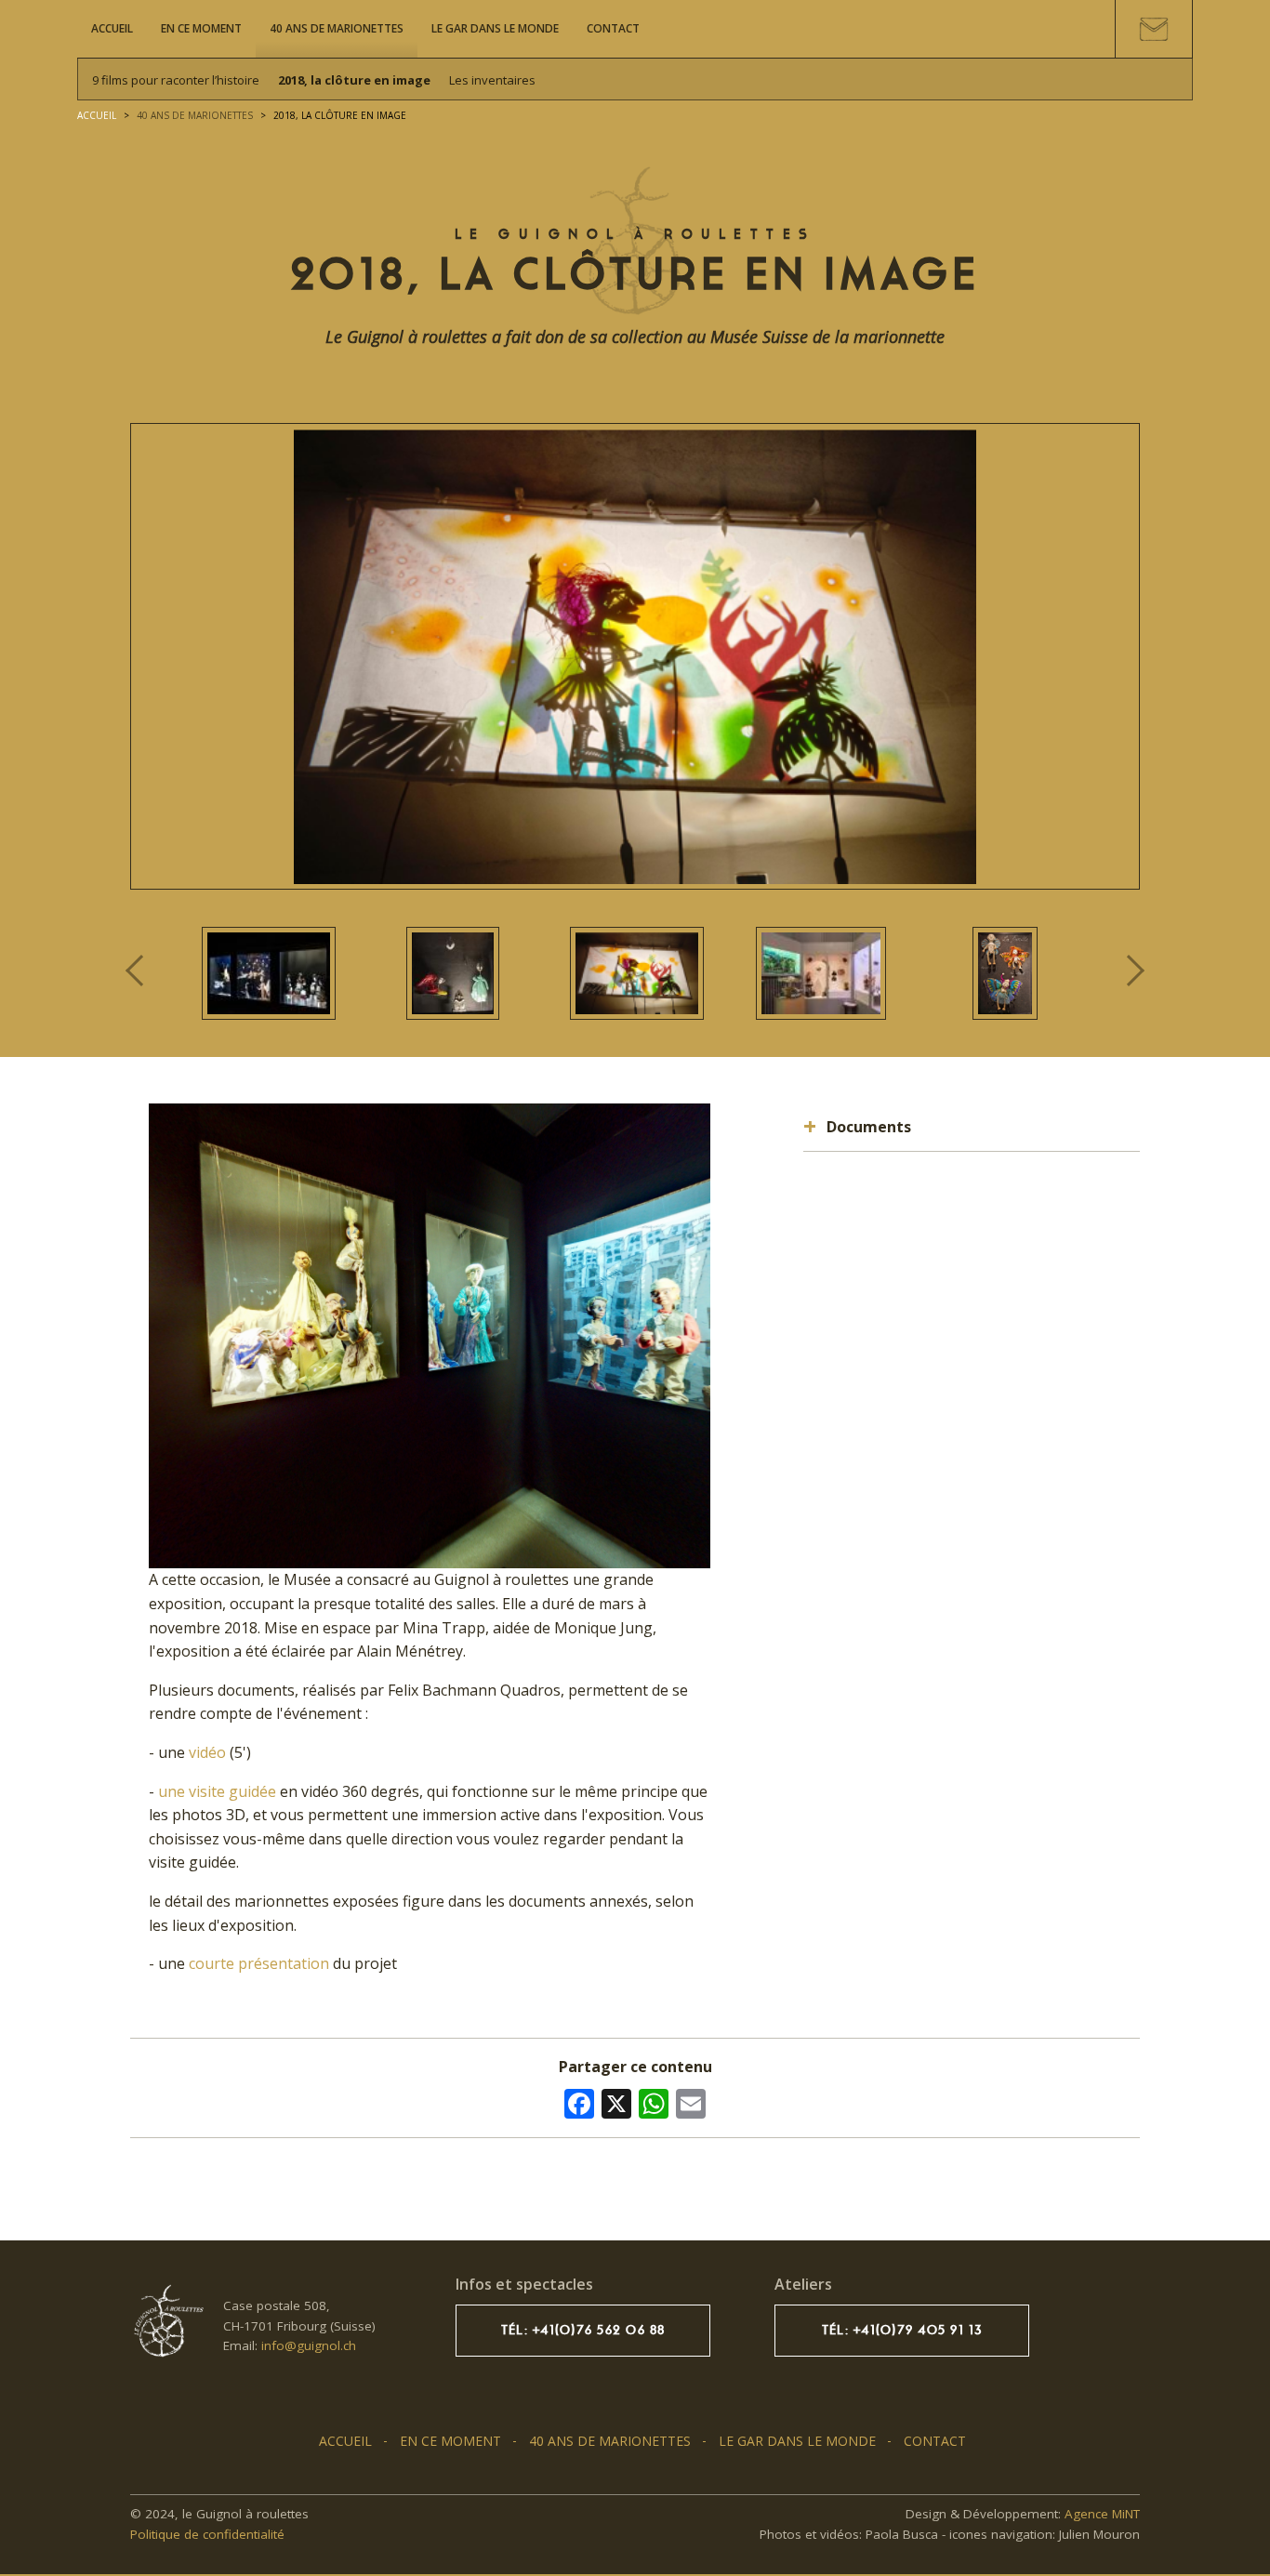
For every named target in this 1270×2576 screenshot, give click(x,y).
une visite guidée (219, 1791)
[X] (616, 2102)
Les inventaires (492, 80)
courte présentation (259, 1963)
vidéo (207, 1752)
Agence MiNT (1102, 2514)
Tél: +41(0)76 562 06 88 (583, 2330)
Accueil (112, 28)
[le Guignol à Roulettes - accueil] (167, 2321)
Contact (613, 28)
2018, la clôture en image (354, 80)
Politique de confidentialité (207, 2534)
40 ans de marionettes (337, 28)
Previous (143, 971)
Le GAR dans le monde (495, 28)
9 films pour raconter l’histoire (176, 80)
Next (1129, 970)
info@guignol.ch (309, 2345)
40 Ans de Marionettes (195, 115)
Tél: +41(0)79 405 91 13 (902, 2330)
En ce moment (201, 28)
